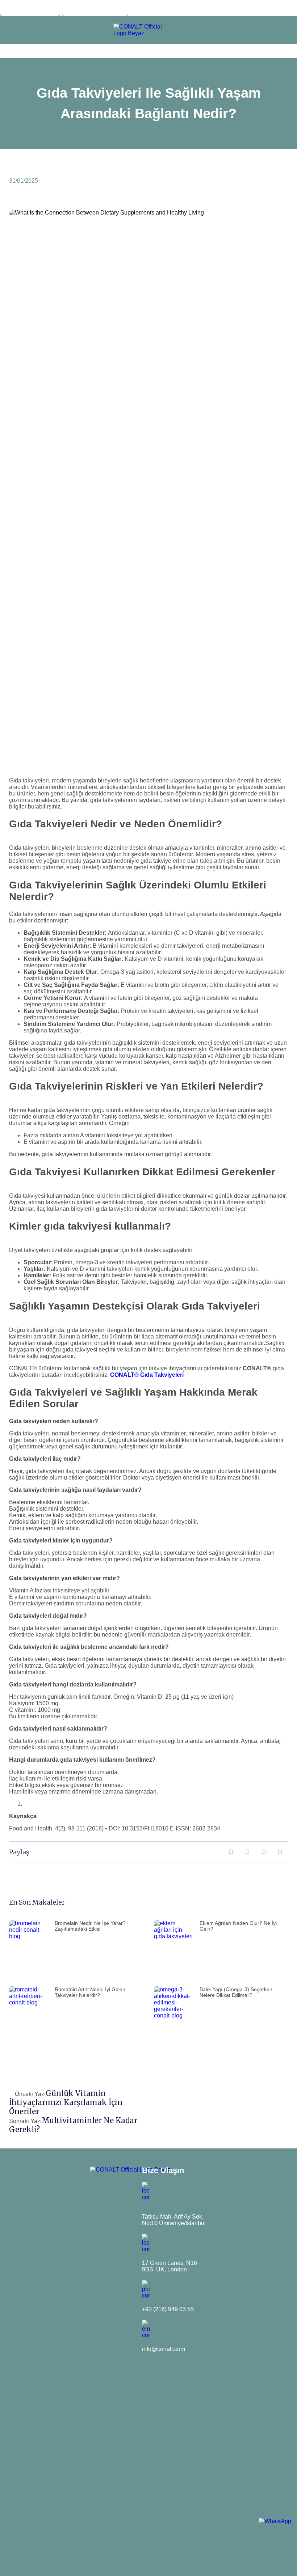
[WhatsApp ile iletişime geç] (275, 2521)
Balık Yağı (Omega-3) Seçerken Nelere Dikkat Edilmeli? (236, 1992)
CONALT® (124, 1375)
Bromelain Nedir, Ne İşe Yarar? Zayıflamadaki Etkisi (90, 1926)
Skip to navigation (30, 8)
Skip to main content (95, 8)
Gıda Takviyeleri (162, 1375)
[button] (231, 1852)
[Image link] (142, 33)
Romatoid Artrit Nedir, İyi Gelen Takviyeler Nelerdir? (90, 1992)
